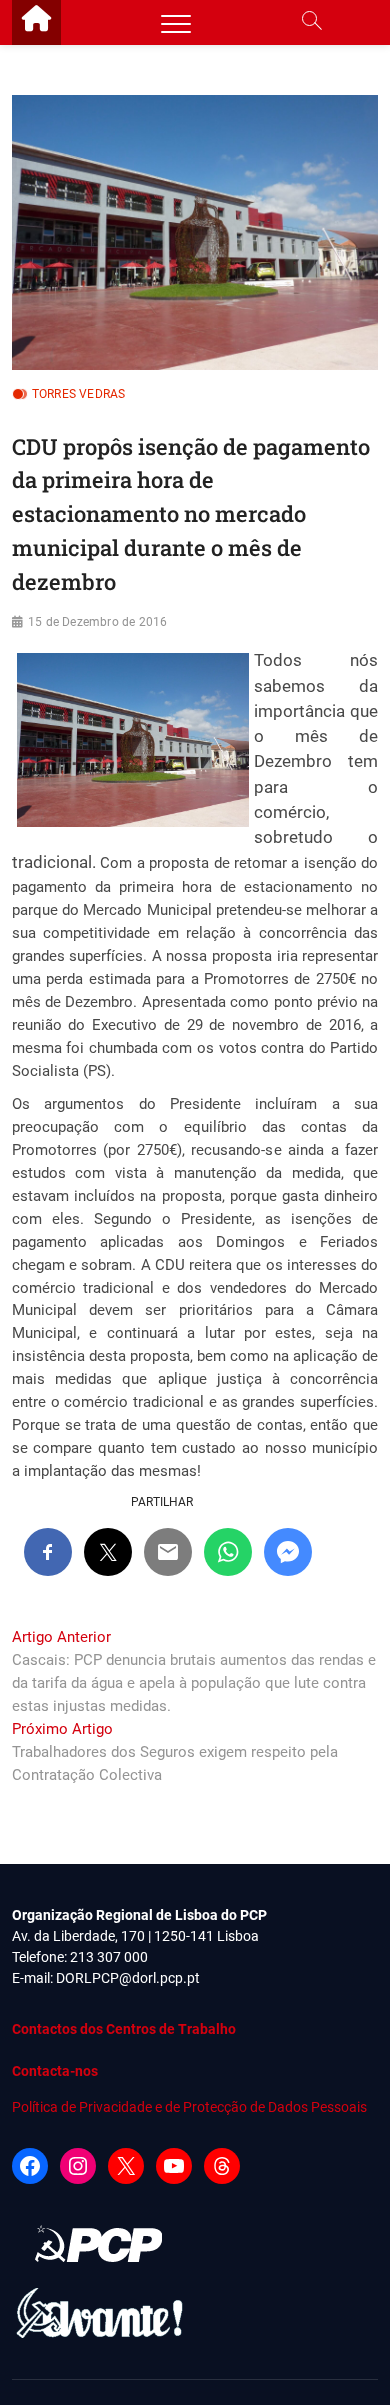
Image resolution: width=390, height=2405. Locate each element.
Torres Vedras (79, 394)
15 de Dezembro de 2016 (97, 622)
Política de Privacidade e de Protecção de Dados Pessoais (189, 2107)
